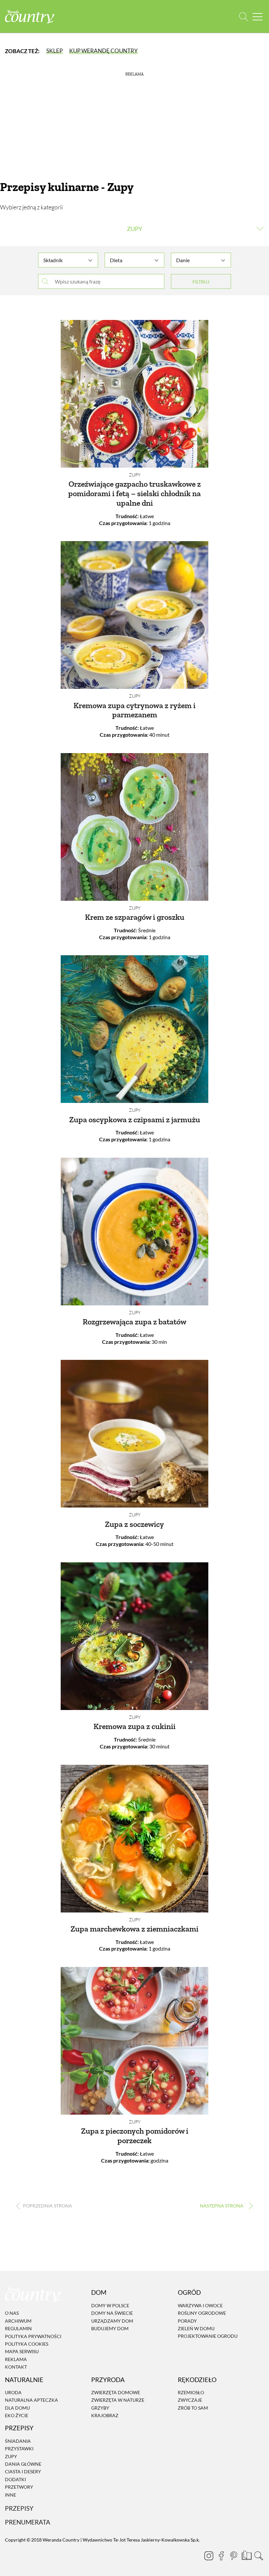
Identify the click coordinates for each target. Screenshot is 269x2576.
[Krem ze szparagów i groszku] (134, 827)
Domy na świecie (112, 2313)
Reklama (16, 2359)
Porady (187, 2321)
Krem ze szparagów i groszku (135, 917)
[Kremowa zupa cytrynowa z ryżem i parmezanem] (134, 615)
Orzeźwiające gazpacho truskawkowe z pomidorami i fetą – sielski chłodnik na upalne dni (134, 493)
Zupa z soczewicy (134, 1524)
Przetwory (19, 2487)
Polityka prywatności (33, 2336)
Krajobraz (105, 2415)
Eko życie (17, 2415)
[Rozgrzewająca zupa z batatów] (134, 1232)
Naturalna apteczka (31, 2400)
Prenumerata (28, 2522)
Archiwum (18, 2321)
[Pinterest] (234, 2556)
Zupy (135, 475)
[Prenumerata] (246, 2555)
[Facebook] (221, 2556)
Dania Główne (23, 2464)
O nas (12, 2313)
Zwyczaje (190, 2400)
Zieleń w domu (196, 2328)
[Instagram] (209, 2556)
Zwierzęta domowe (116, 2392)
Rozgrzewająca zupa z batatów (134, 1322)
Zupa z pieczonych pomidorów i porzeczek (135, 2136)
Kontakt (16, 2367)
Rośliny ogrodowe (202, 2313)
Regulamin (18, 2328)
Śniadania (18, 2441)
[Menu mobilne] (258, 17)
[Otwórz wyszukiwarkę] (244, 17)
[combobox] (68, 257)
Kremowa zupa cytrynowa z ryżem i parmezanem (134, 710)
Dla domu (17, 2408)
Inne (10, 2495)
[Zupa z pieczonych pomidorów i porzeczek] (134, 2041)
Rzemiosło (191, 2392)
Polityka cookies (27, 2344)
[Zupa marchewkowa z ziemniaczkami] (134, 1839)
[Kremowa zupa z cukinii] (134, 1636)
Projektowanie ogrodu (208, 2336)
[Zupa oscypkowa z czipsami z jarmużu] (134, 1029)
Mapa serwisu (22, 2352)
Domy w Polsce (110, 2305)
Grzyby (100, 2408)
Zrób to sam (193, 2408)
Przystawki (19, 2449)
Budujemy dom (110, 2328)
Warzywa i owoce (200, 2305)
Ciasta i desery (23, 2472)
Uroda (13, 2392)
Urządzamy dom (112, 2321)
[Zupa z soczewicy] (134, 1434)
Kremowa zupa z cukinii (134, 1726)
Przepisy (19, 2508)
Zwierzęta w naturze (118, 2400)
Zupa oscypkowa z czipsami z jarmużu (135, 1119)
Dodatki (15, 2479)
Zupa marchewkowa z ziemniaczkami (134, 1929)
